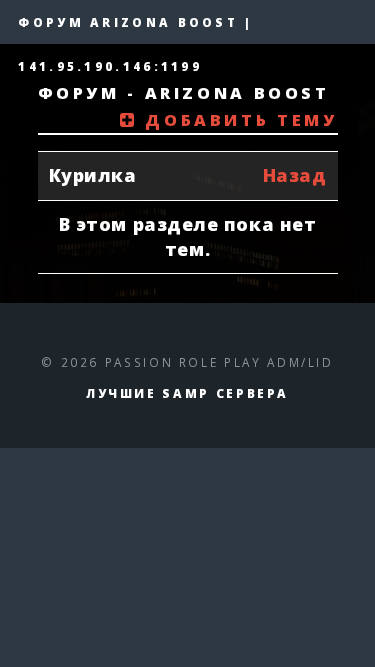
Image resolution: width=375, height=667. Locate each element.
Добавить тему (237, 120)
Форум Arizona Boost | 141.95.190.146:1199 (135, 29)
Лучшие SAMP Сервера (187, 393)
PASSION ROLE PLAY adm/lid (219, 362)
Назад (295, 175)
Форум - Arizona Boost (184, 93)
